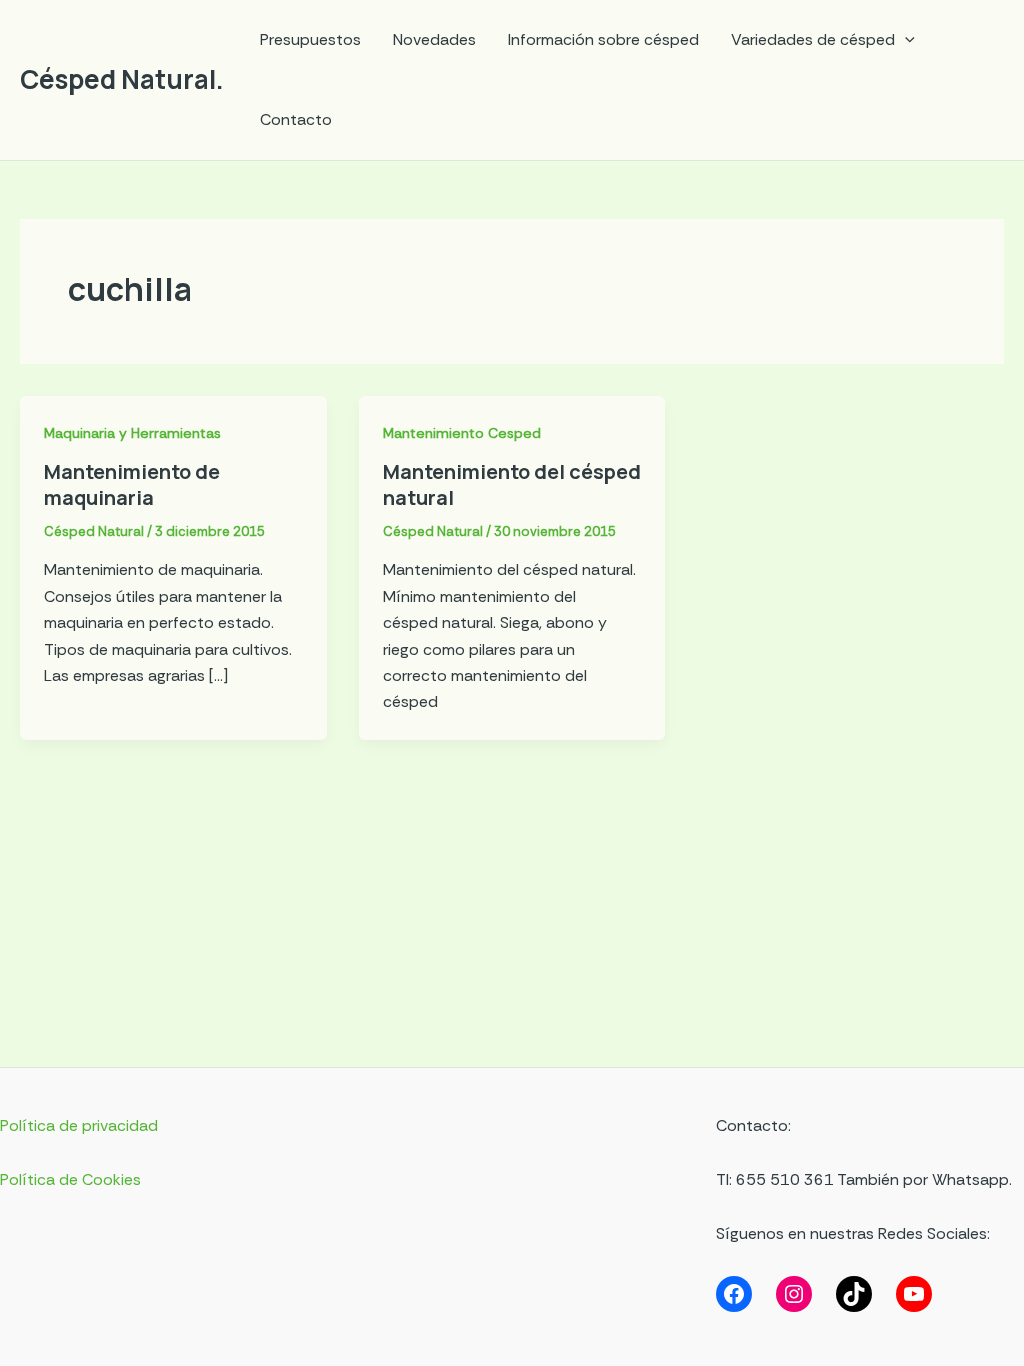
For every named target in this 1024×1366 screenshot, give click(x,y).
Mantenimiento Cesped (462, 433)
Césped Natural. (122, 79)
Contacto (296, 119)
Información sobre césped (603, 39)
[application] (905, 40)
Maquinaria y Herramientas (132, 433)
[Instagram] (794, 1294)
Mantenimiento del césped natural (512, 484)
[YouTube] (914, 1294)
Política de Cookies (70, 1179)
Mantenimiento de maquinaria (132, 484)
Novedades (434, 39)
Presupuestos (310, 39)
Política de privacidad (79, 1125)
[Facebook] (734, 1294)
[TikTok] (854, 1294)
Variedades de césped (813, 39)
